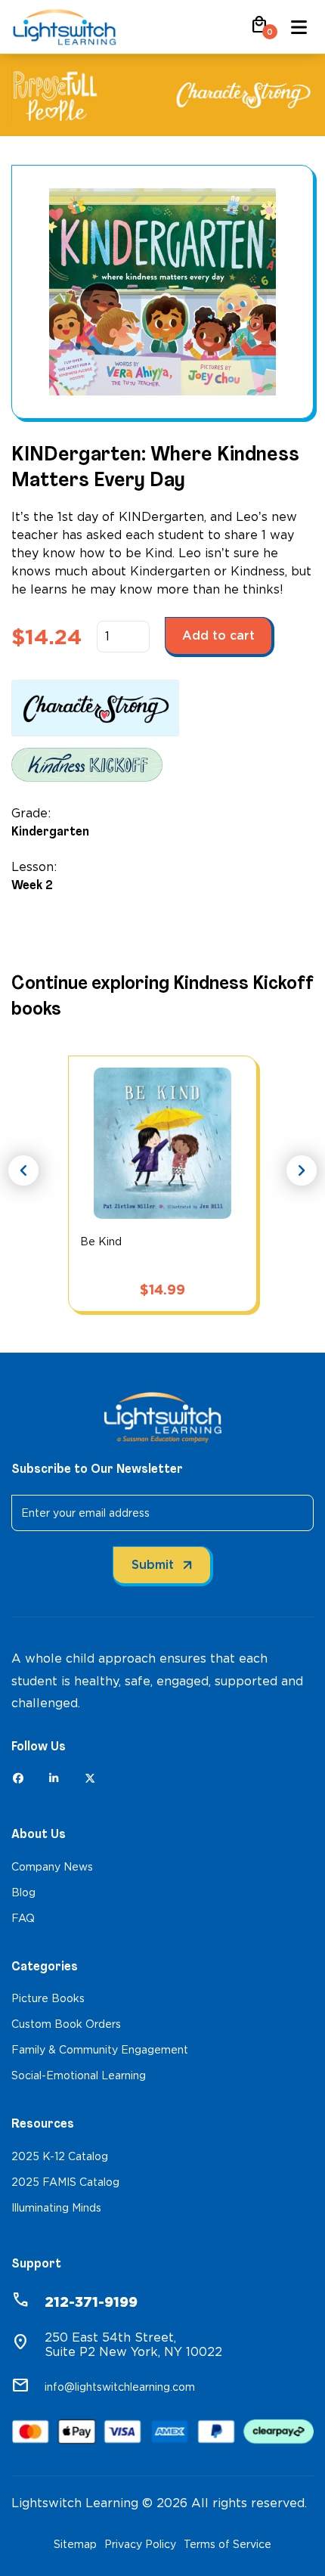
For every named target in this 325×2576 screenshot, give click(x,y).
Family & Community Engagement (100, 2050)
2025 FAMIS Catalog (65, 2182)
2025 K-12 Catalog (60, 2156)
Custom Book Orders (66, 2024)
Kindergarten (50, 831)
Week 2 (32, 885)
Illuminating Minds (56, 2208)
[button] (259, 30)
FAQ (23, 1918)
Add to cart (218, 635)
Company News (52, 1867)
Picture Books (48, 1998)
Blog (23, 1892)
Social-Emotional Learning (79, 2075)
